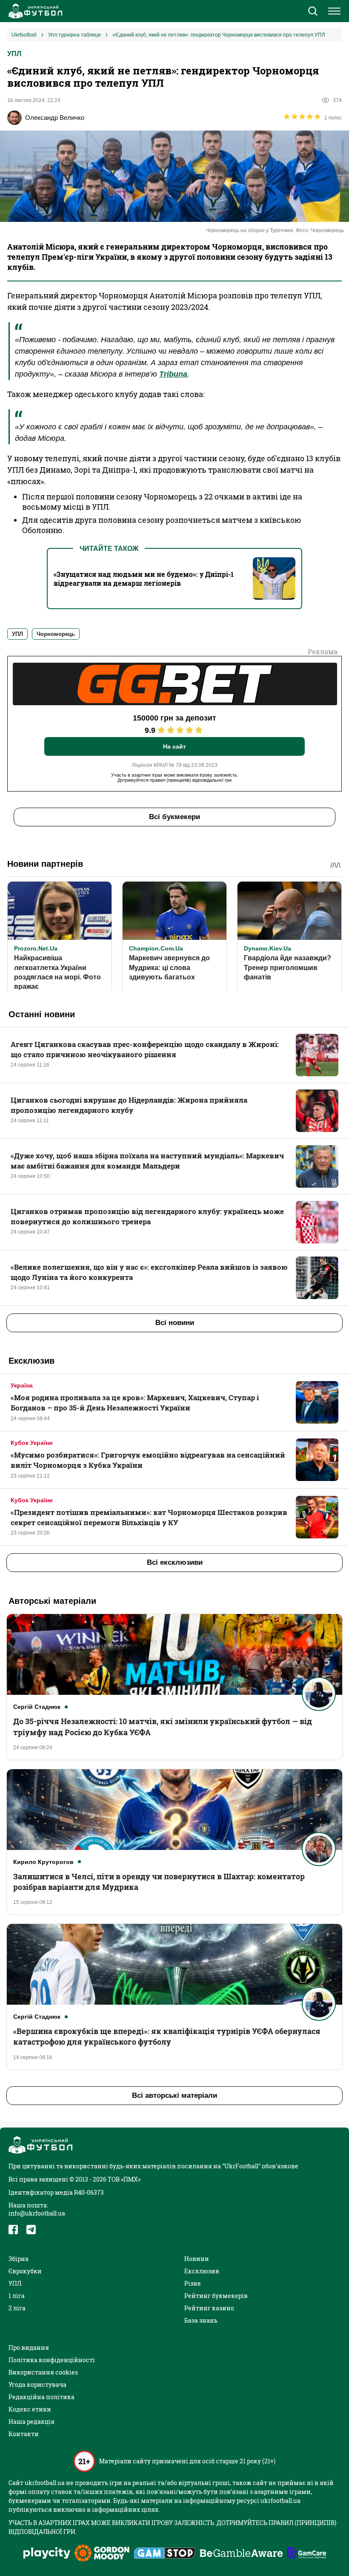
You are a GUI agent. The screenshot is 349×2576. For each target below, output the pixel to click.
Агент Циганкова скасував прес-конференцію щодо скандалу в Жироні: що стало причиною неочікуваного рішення (145, 1049)
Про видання (29, 2348)
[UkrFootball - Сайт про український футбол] (34, 11)
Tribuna (173, 374)
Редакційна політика (41, 2397)
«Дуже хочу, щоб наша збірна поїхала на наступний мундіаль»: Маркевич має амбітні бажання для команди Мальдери (147, 1161)
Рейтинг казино (209, 2308)
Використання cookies (43, 2372)
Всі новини (175, 1323)
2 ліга (17, 2308)
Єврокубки (25, 2271)
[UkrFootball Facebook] (13, 2230)
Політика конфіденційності (52, 2360)
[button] (313, 12)
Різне (193, 2283)
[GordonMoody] (102, 2554)
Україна (22, 1385)
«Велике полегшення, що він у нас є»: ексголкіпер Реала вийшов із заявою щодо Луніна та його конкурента (149, 1272)
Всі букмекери (174, 817)
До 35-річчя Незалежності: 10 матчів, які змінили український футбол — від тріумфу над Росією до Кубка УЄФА (163, 1726)
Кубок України (32, 1443)
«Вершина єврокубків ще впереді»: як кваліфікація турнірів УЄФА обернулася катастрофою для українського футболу (167, 2036)
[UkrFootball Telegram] (31, 2230)
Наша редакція (31, 2421)
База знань (201, 2320)
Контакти (24, 2434)
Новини (197, 2259)
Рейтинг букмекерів (216, 2296)
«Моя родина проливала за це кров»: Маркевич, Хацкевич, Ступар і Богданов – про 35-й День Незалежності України (135, 1403)
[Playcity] (47, 2554)
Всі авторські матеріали (174, 2095)
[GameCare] (307, 2554)
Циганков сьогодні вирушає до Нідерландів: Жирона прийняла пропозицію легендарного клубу (129, 1105)
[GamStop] (164, 2554)
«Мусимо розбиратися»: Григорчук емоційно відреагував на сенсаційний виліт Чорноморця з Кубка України (148, 1460)
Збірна (19, 2259)
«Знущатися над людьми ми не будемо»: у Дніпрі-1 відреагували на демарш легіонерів (144, 579)
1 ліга (17, 2296)
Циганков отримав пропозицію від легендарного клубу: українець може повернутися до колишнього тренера (147, 1216)
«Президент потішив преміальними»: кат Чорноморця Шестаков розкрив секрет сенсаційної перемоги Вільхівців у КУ (149, 1517)
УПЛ (14, 54)
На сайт (174, 746)
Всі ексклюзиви (175, 1562)
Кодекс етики (30, 2409)
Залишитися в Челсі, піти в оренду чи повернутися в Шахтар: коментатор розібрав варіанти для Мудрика (159, 1882)
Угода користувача (37, 2385)
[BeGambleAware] (241, 2554)
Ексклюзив (202, 2271)
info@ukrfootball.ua (37, 2213)
